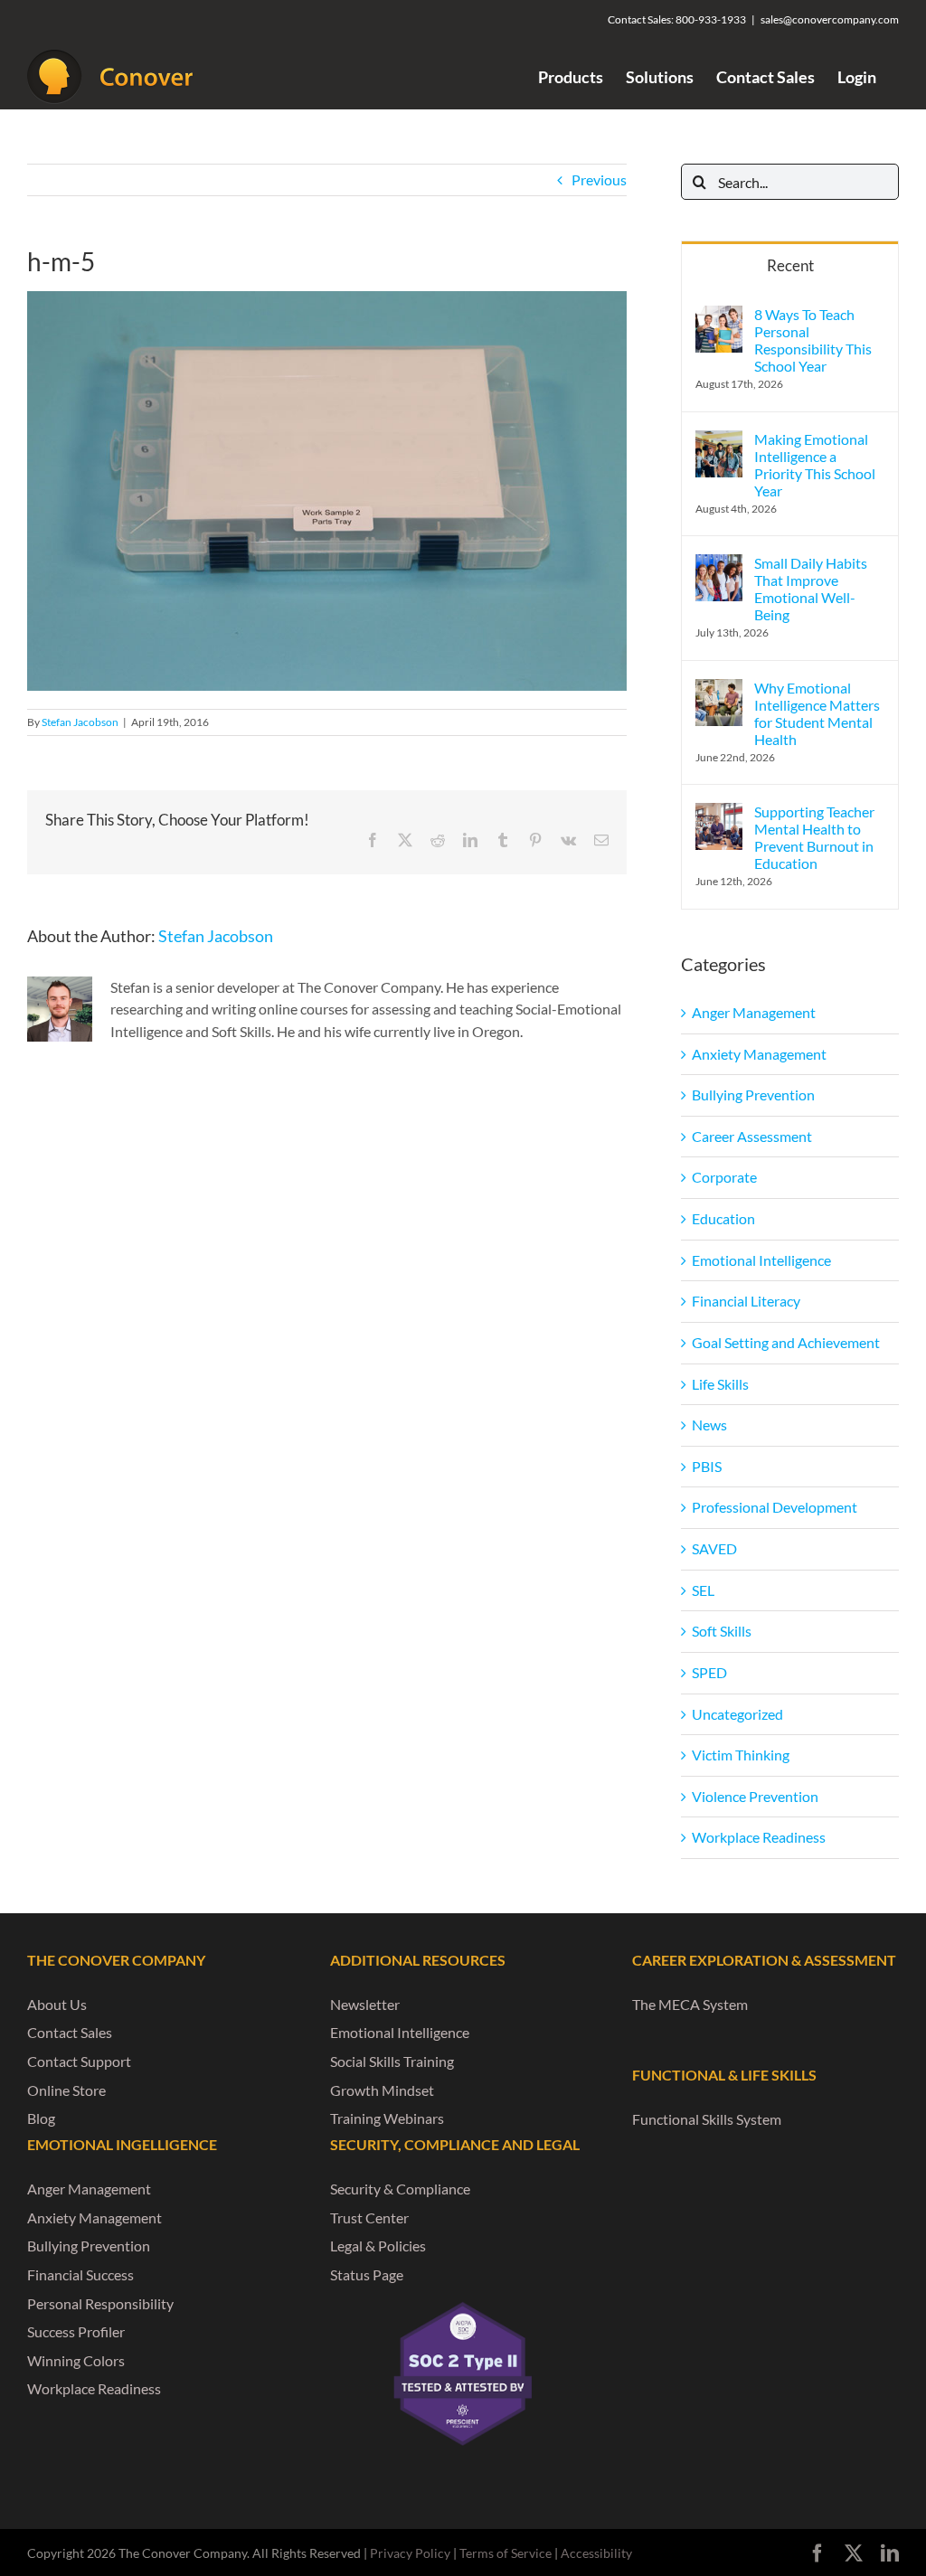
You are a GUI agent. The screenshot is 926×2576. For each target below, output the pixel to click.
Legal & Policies (378, 2246)
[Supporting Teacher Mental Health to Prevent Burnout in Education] (719, 813)
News (709, 1425)
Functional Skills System (707, 2119)
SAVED (714, 1548)
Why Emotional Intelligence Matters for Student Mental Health (817, 713)
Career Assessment (752, 1136)
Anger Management (754, 1012)
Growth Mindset (382, 2090)
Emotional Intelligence (761, 1260)
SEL (703, 1590)
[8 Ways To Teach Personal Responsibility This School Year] (719, 316)
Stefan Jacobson (80, 722)
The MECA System (690, 2004)
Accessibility (596, 2553)
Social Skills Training (392, 2061)
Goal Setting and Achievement (786, 1342)
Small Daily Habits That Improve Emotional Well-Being (811, 589)
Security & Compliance (400, 2189)
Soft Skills (722, 1631)
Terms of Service (506, 2553)
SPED (709, 1672)
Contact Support (79, 2061)
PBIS (707, 1466)
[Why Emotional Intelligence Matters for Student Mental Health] (719, 689)
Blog (41, 2118)
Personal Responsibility (100, 2303)
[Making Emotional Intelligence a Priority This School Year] (719, 441)
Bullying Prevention (753, 1095)
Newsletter (365, 2004)
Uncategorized (737, 1714)
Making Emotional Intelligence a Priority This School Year (815, 465)
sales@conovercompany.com (830, 19)
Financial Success (80, 2274)
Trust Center (369, 2217)
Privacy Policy (410, 2553)
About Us (57, 2004)
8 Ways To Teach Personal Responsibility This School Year (813, 340)
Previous (599, 179)
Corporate (724, 1177)
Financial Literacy (746, 1301)
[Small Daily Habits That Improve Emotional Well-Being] (719, 565)
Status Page (367, 2274)
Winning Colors (76, 2360)
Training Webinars (387, 2118)
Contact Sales (70, 2032)
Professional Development (775, 1507)
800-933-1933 (711, 19)
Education (723, 1218)
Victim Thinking (741, 1755)
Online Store (66, 2090)
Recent (790, 265)
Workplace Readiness (759, 1837)
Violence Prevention (755, 1796)
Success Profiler (76, 2331)
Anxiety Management (759, 1054)
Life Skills (720, 1384)
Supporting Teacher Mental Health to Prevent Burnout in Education (814, 837)
